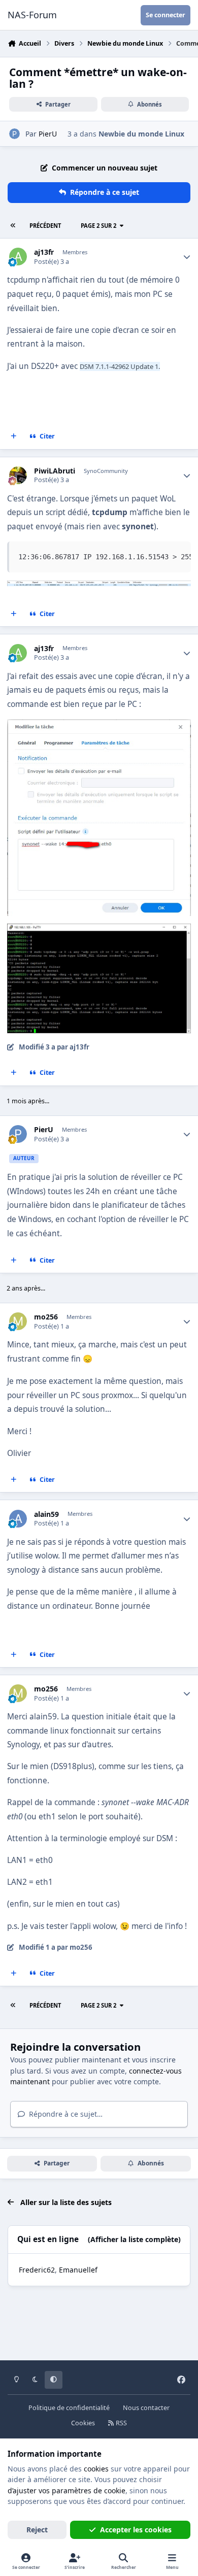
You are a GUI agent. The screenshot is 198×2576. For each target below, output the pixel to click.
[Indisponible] (99, 587)
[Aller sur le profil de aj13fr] (18, 257)
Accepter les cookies (136, 2530)
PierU (48, 134)
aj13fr (44, 252)
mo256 (46, 1317)
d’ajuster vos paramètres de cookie (67, 2490)
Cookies (83, 2423)
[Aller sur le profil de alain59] (18, 1519)
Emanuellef (78, 2270)
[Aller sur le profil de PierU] (14, 134)
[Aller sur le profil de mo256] (18, 1321)
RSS (121, 2423)
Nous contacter (146, 2408)
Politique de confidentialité (69, 2408)
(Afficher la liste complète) (134, 2239)
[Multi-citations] (14, 436)
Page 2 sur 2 (98, 226)
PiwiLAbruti (55, 471)
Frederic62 (37, 2270)
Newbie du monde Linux (141, 134)
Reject (37, 2530)
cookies (96, 2469)
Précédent (45, 226)
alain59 (46, 1514)
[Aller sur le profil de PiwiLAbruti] (18, 475)
